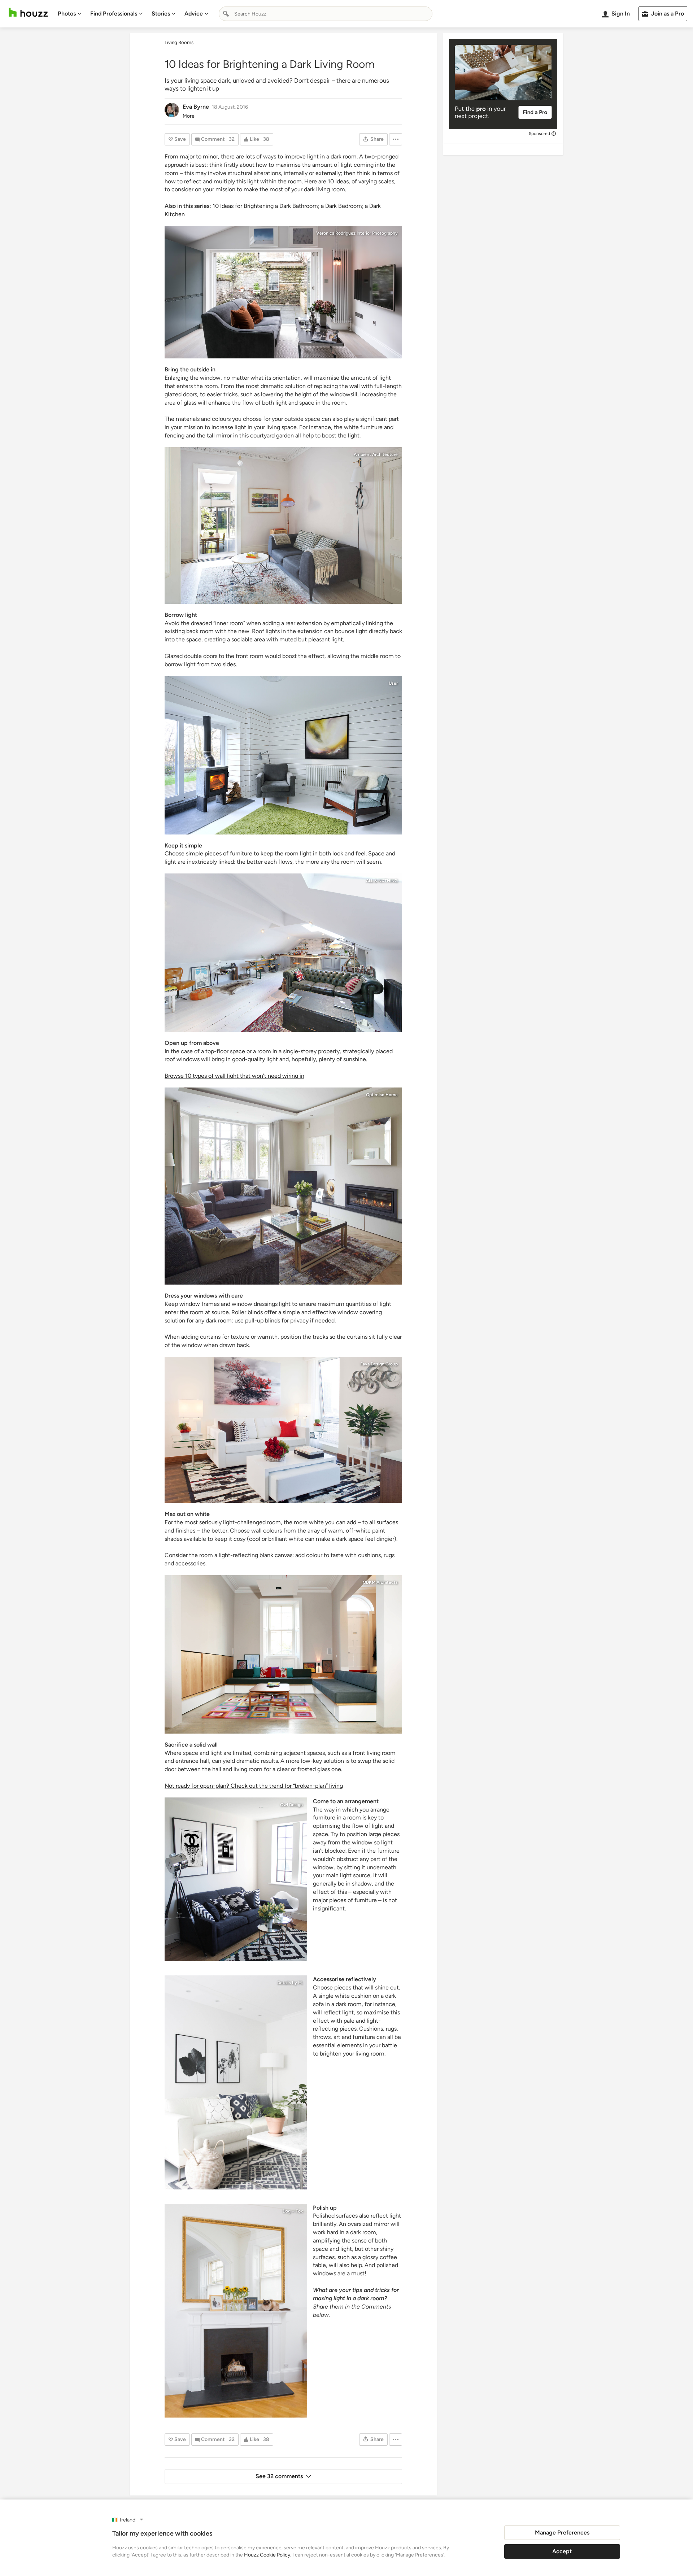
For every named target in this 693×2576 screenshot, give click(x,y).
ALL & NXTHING (382, 881)
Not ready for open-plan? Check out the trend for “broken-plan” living (254, 1786)
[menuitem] (70, 14)
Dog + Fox (293, 2211)
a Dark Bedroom (341, 206)
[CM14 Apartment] (236, 1879)
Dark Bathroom (299, 206)
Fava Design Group (379, 1364)
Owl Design (291, 1805)
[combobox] (326, 14)
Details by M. (290, 1983)
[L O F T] (283, 953)
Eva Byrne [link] (196, 107)
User (393, 683)
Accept (562, 2551)
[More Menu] (396, 139)
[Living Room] (283, 1430)
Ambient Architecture (376, 454)
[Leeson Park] (283, 1654)
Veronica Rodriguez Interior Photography (357, 233)
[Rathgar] (283, 526)
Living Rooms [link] (179, 42)
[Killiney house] (283, 1186)
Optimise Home (382, 1095)
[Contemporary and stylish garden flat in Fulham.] (283, 292)
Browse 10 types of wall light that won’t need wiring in (234, 1076)
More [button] (189, 116)
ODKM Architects (380, 1582)
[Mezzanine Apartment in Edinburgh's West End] (236, 2311)
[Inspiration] (236, 2082)
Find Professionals (114, 14)
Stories (161, 14)
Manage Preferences (562, 2533)
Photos (67, 14)
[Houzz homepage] (28, 12)
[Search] (226, 14)
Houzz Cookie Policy (267, 2555)
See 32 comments (279, 2476)
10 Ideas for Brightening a (246, 206)
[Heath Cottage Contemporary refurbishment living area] (283, 755)
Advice (194, 14)
